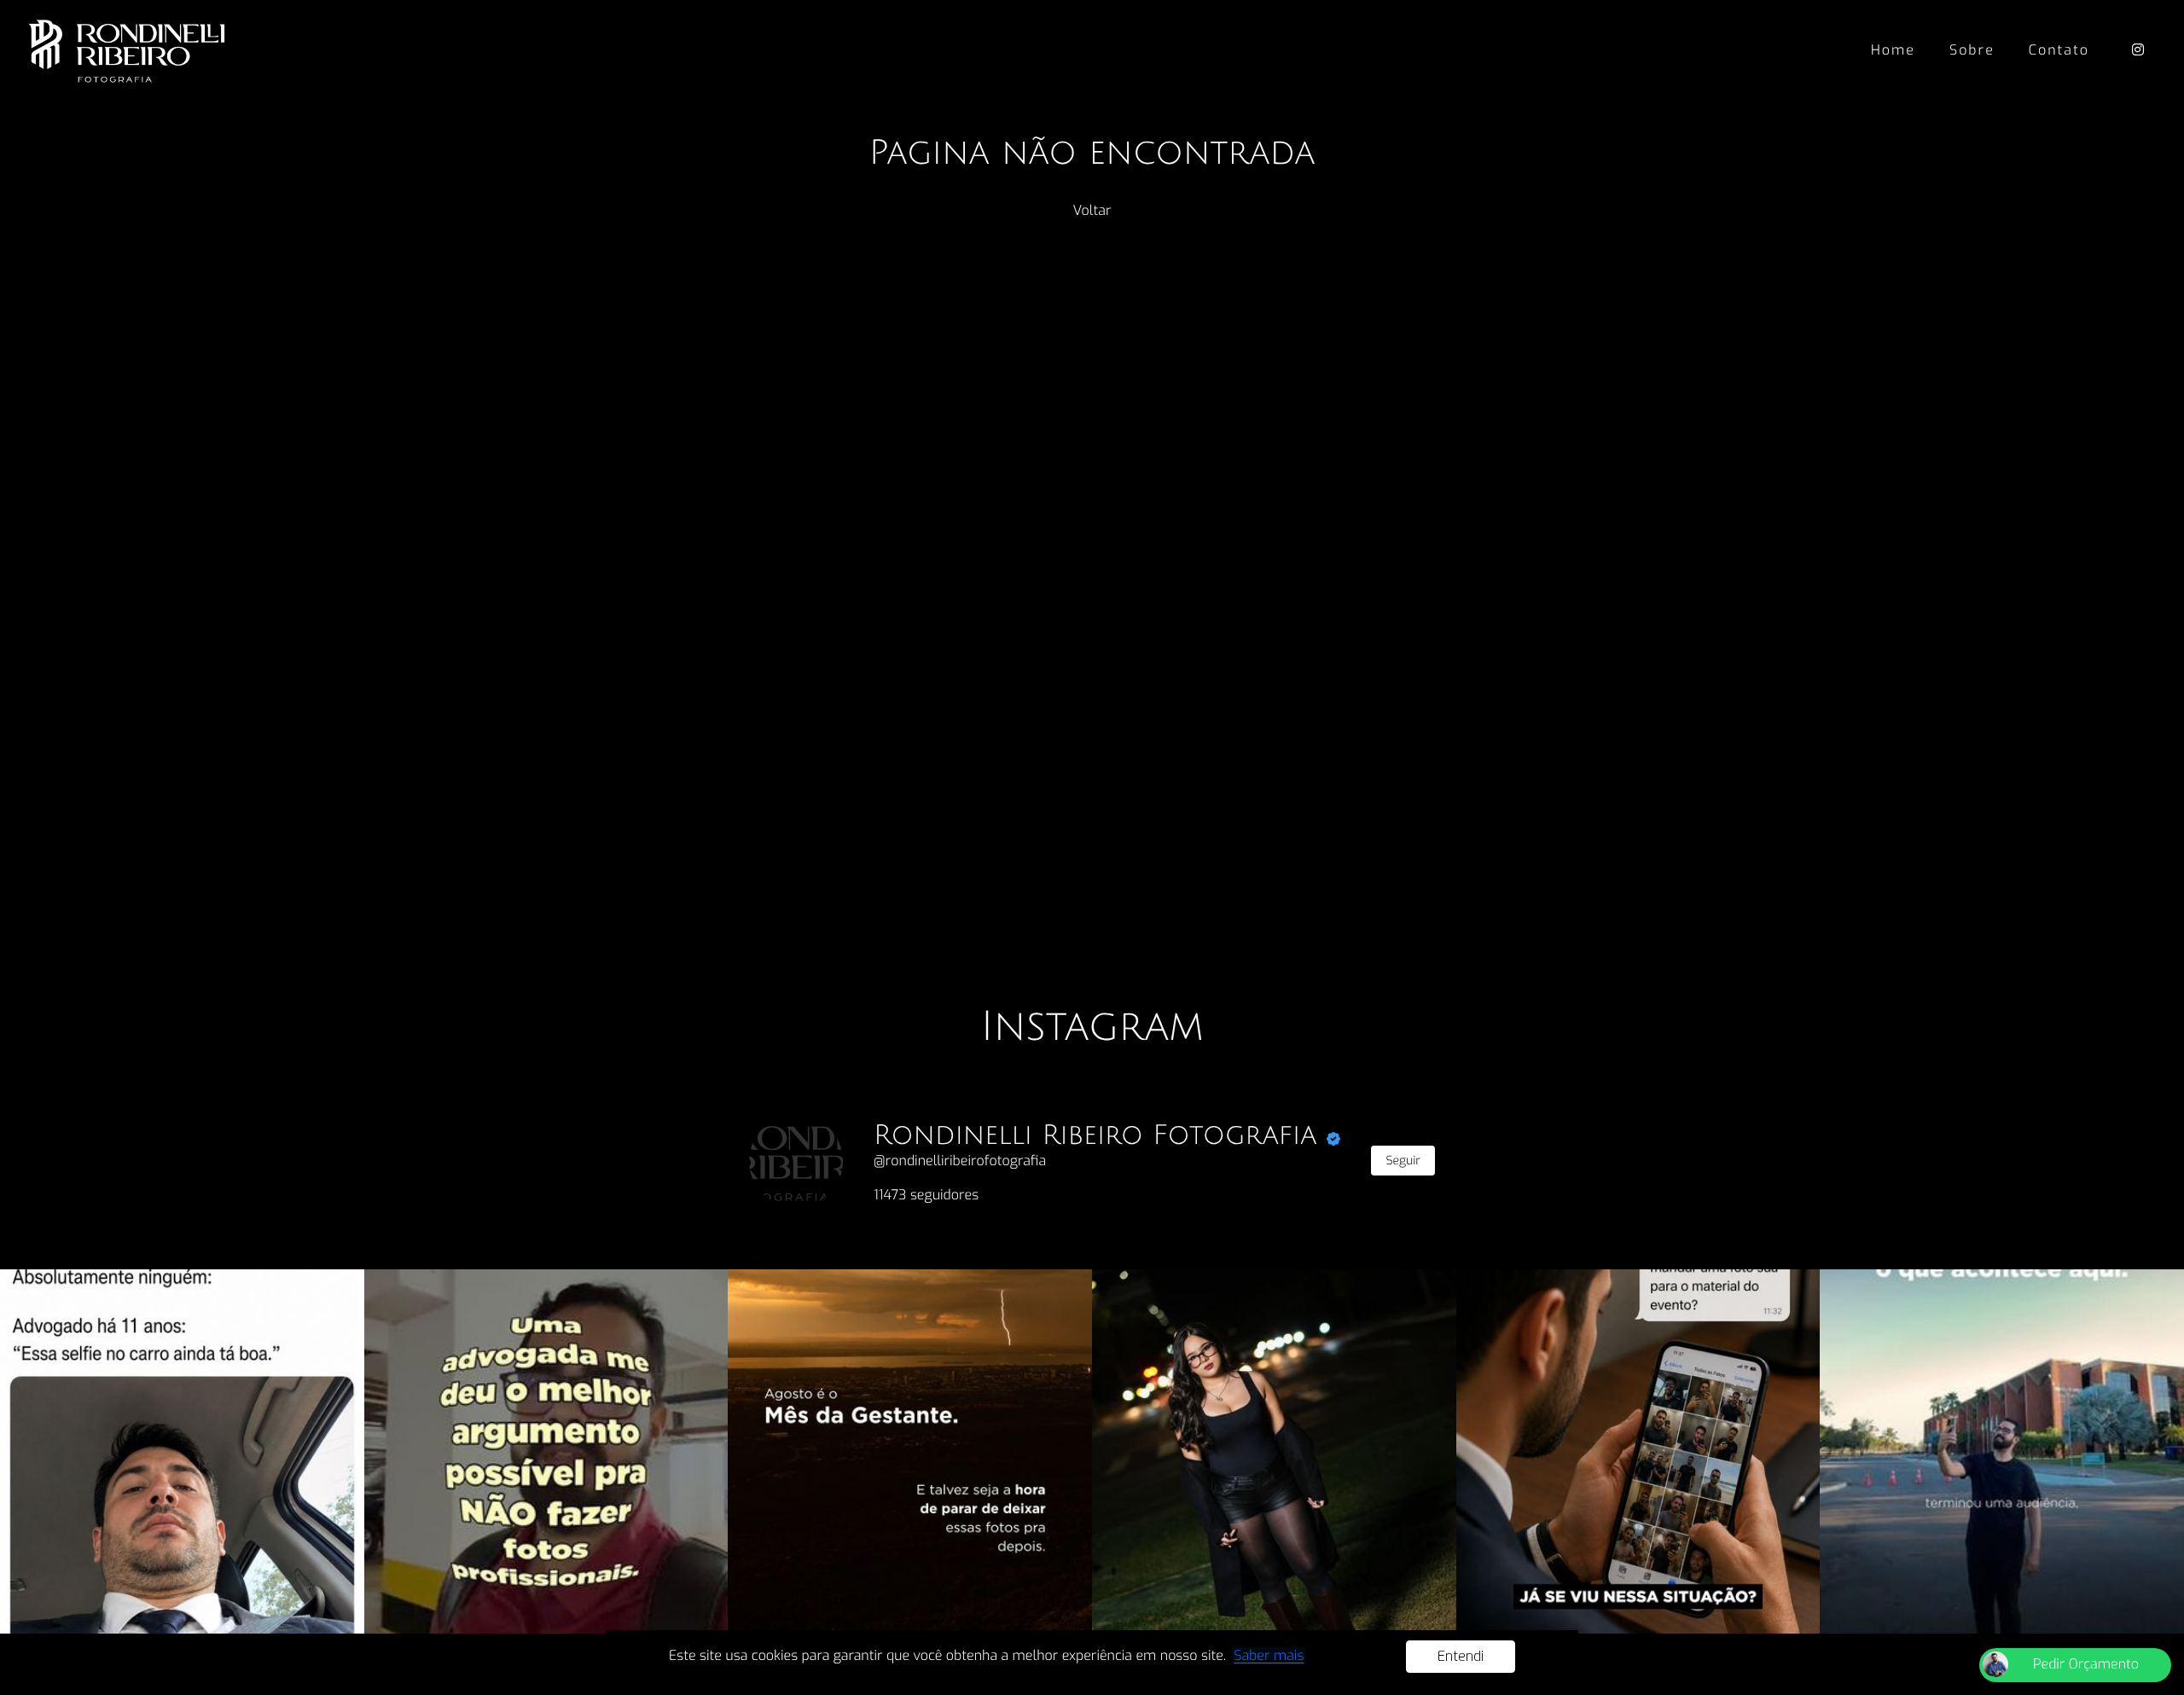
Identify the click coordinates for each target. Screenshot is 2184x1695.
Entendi (1461, 1656)
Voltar (1092, 211)
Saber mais (1269, 1656)
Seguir (1403, 1161)
